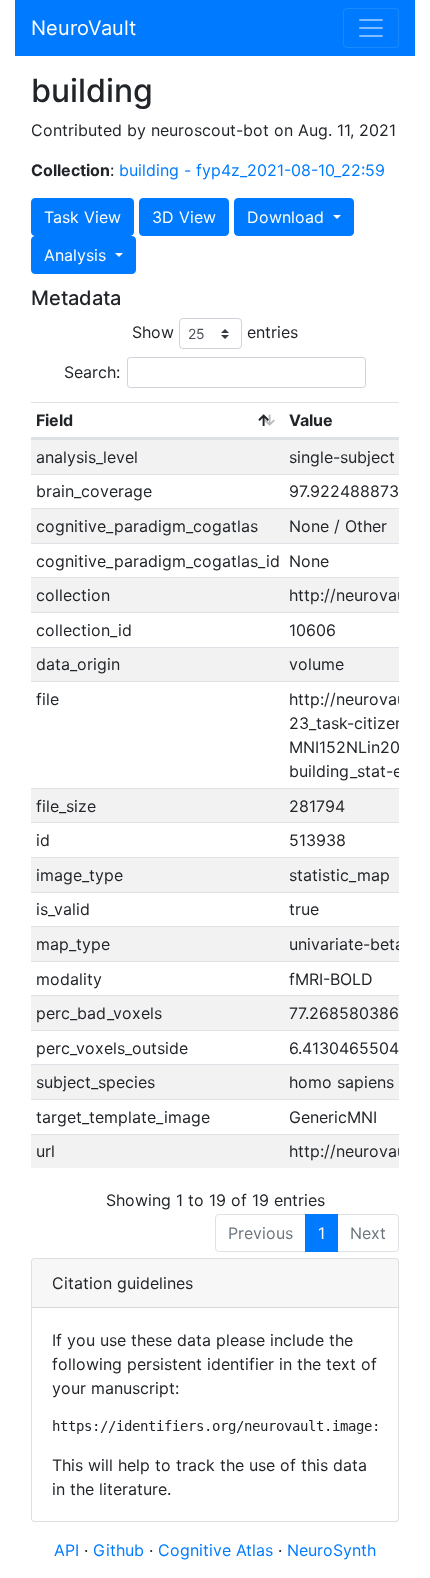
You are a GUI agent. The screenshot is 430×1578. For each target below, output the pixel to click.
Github (121, 1550)
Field (54, 420)
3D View (184, 217)
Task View (82, 217)
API (66, 1550)
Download (288, 217)
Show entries (215, 332)
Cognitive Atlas (218, 1550)
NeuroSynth (331, 1550)
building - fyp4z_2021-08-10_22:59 (252, 170)
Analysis (77, 255)
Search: (92, 372)
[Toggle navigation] (371, 28)
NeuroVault (83, 28)
